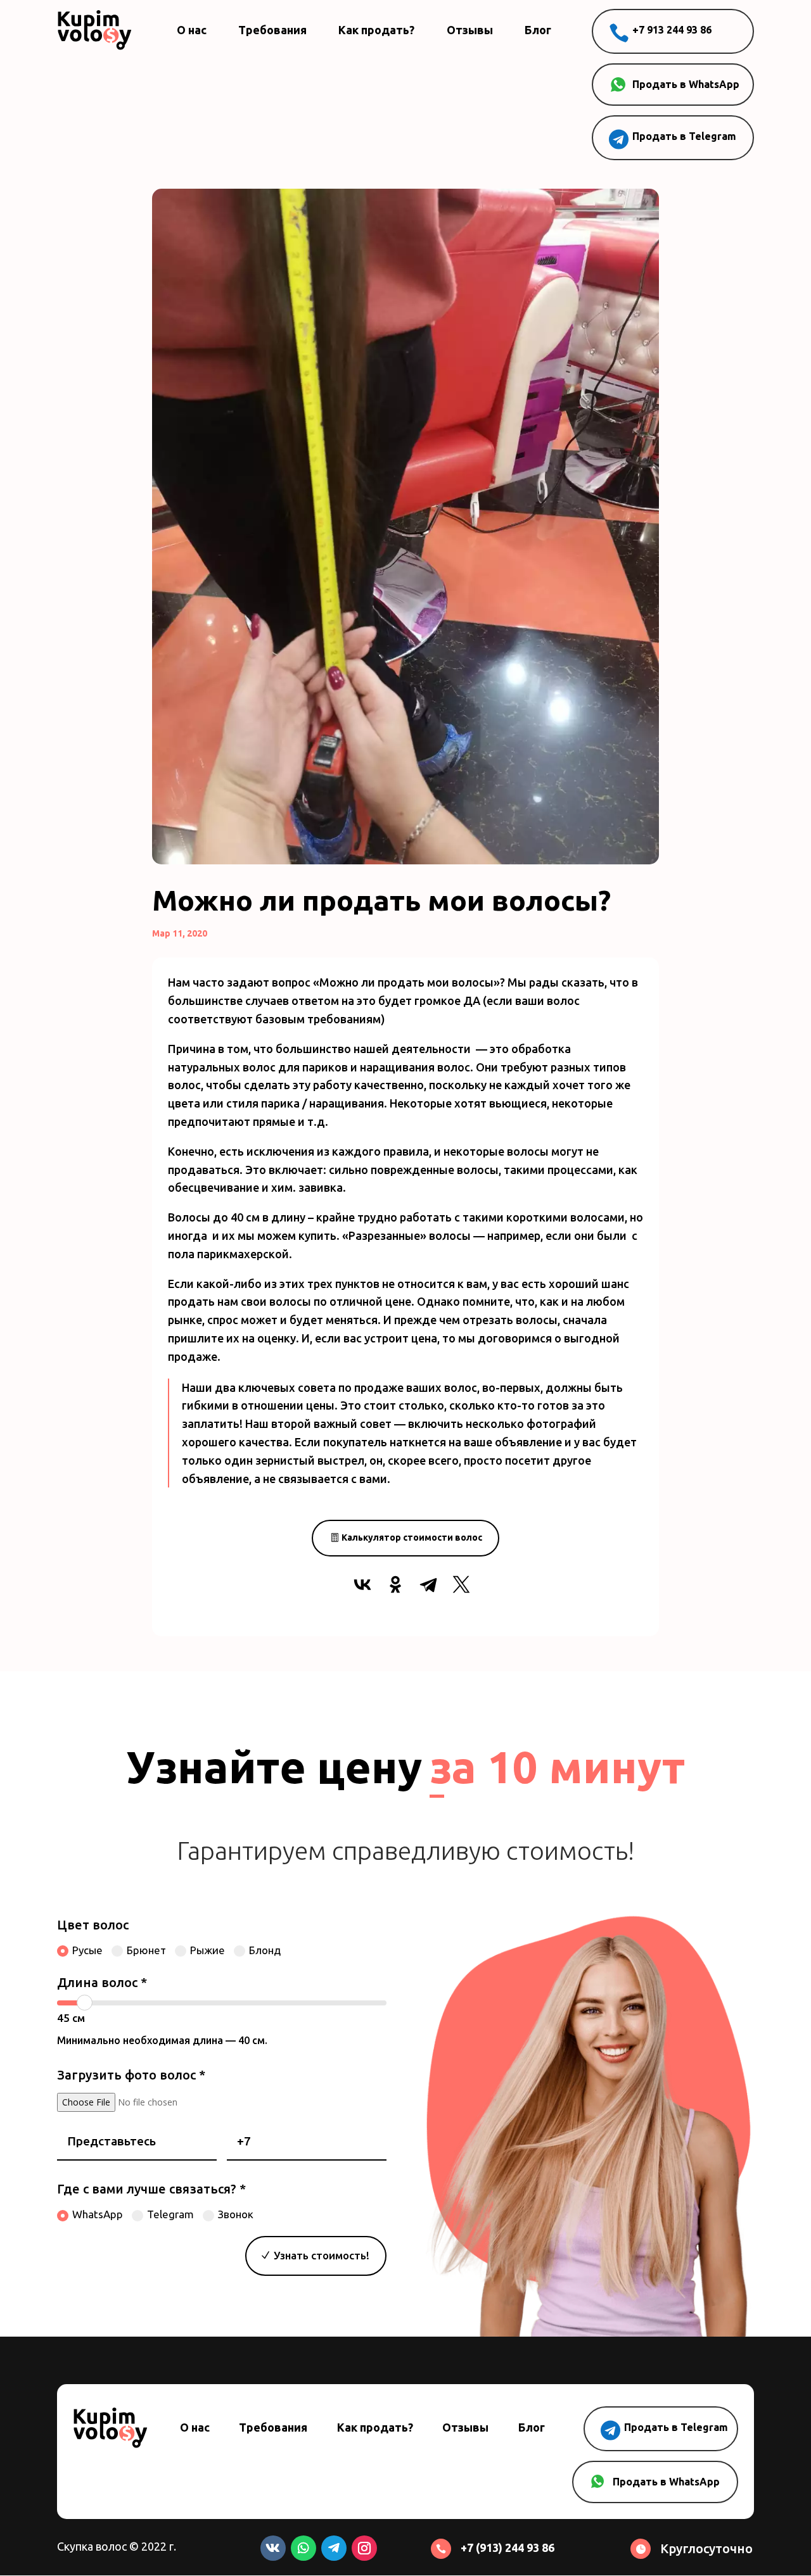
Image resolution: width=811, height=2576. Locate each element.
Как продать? (376, 30)
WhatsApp (98, 2214)
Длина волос (102, 1982)
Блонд (265, 1950)
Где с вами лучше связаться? (151, 2189)
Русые (87, 1950)
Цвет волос (93, 1925)
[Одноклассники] (395, 1584)
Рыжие (208, 1950)
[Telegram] (428, 1584)
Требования (272, 30)
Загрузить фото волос (131, 2075)
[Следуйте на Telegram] (334, 2548)
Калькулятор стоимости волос (412, 1537)
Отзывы (470, 30)
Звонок (236, 2214)
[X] (461, 1584)
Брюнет (146, 1950)
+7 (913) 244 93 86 (508, 2548)
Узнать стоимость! (322, 2255)
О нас (192, 30)
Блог (538, 30)
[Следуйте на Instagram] (364, 2548)
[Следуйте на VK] (273, 2548)
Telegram (170, 2214)
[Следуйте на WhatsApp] (303, 2548)
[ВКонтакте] (362, 1584)
